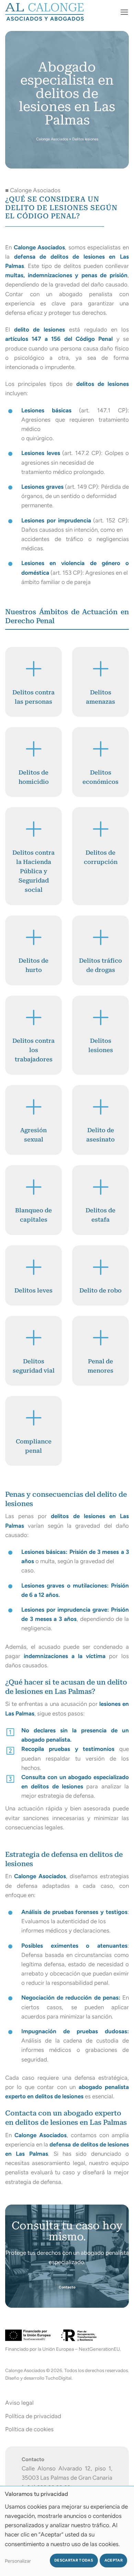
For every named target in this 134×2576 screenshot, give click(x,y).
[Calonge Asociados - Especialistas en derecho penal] (48, 12)
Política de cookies (29, 2429)
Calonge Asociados (52, 139)
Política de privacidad (33, 2416)
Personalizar (18, 2561)
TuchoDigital (58, 2378)
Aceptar (114, 2560)
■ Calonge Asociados (33, 190)
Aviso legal (19, 2403)
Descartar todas (74, 2560)
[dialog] (67, 2531)
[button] (124, 12)
